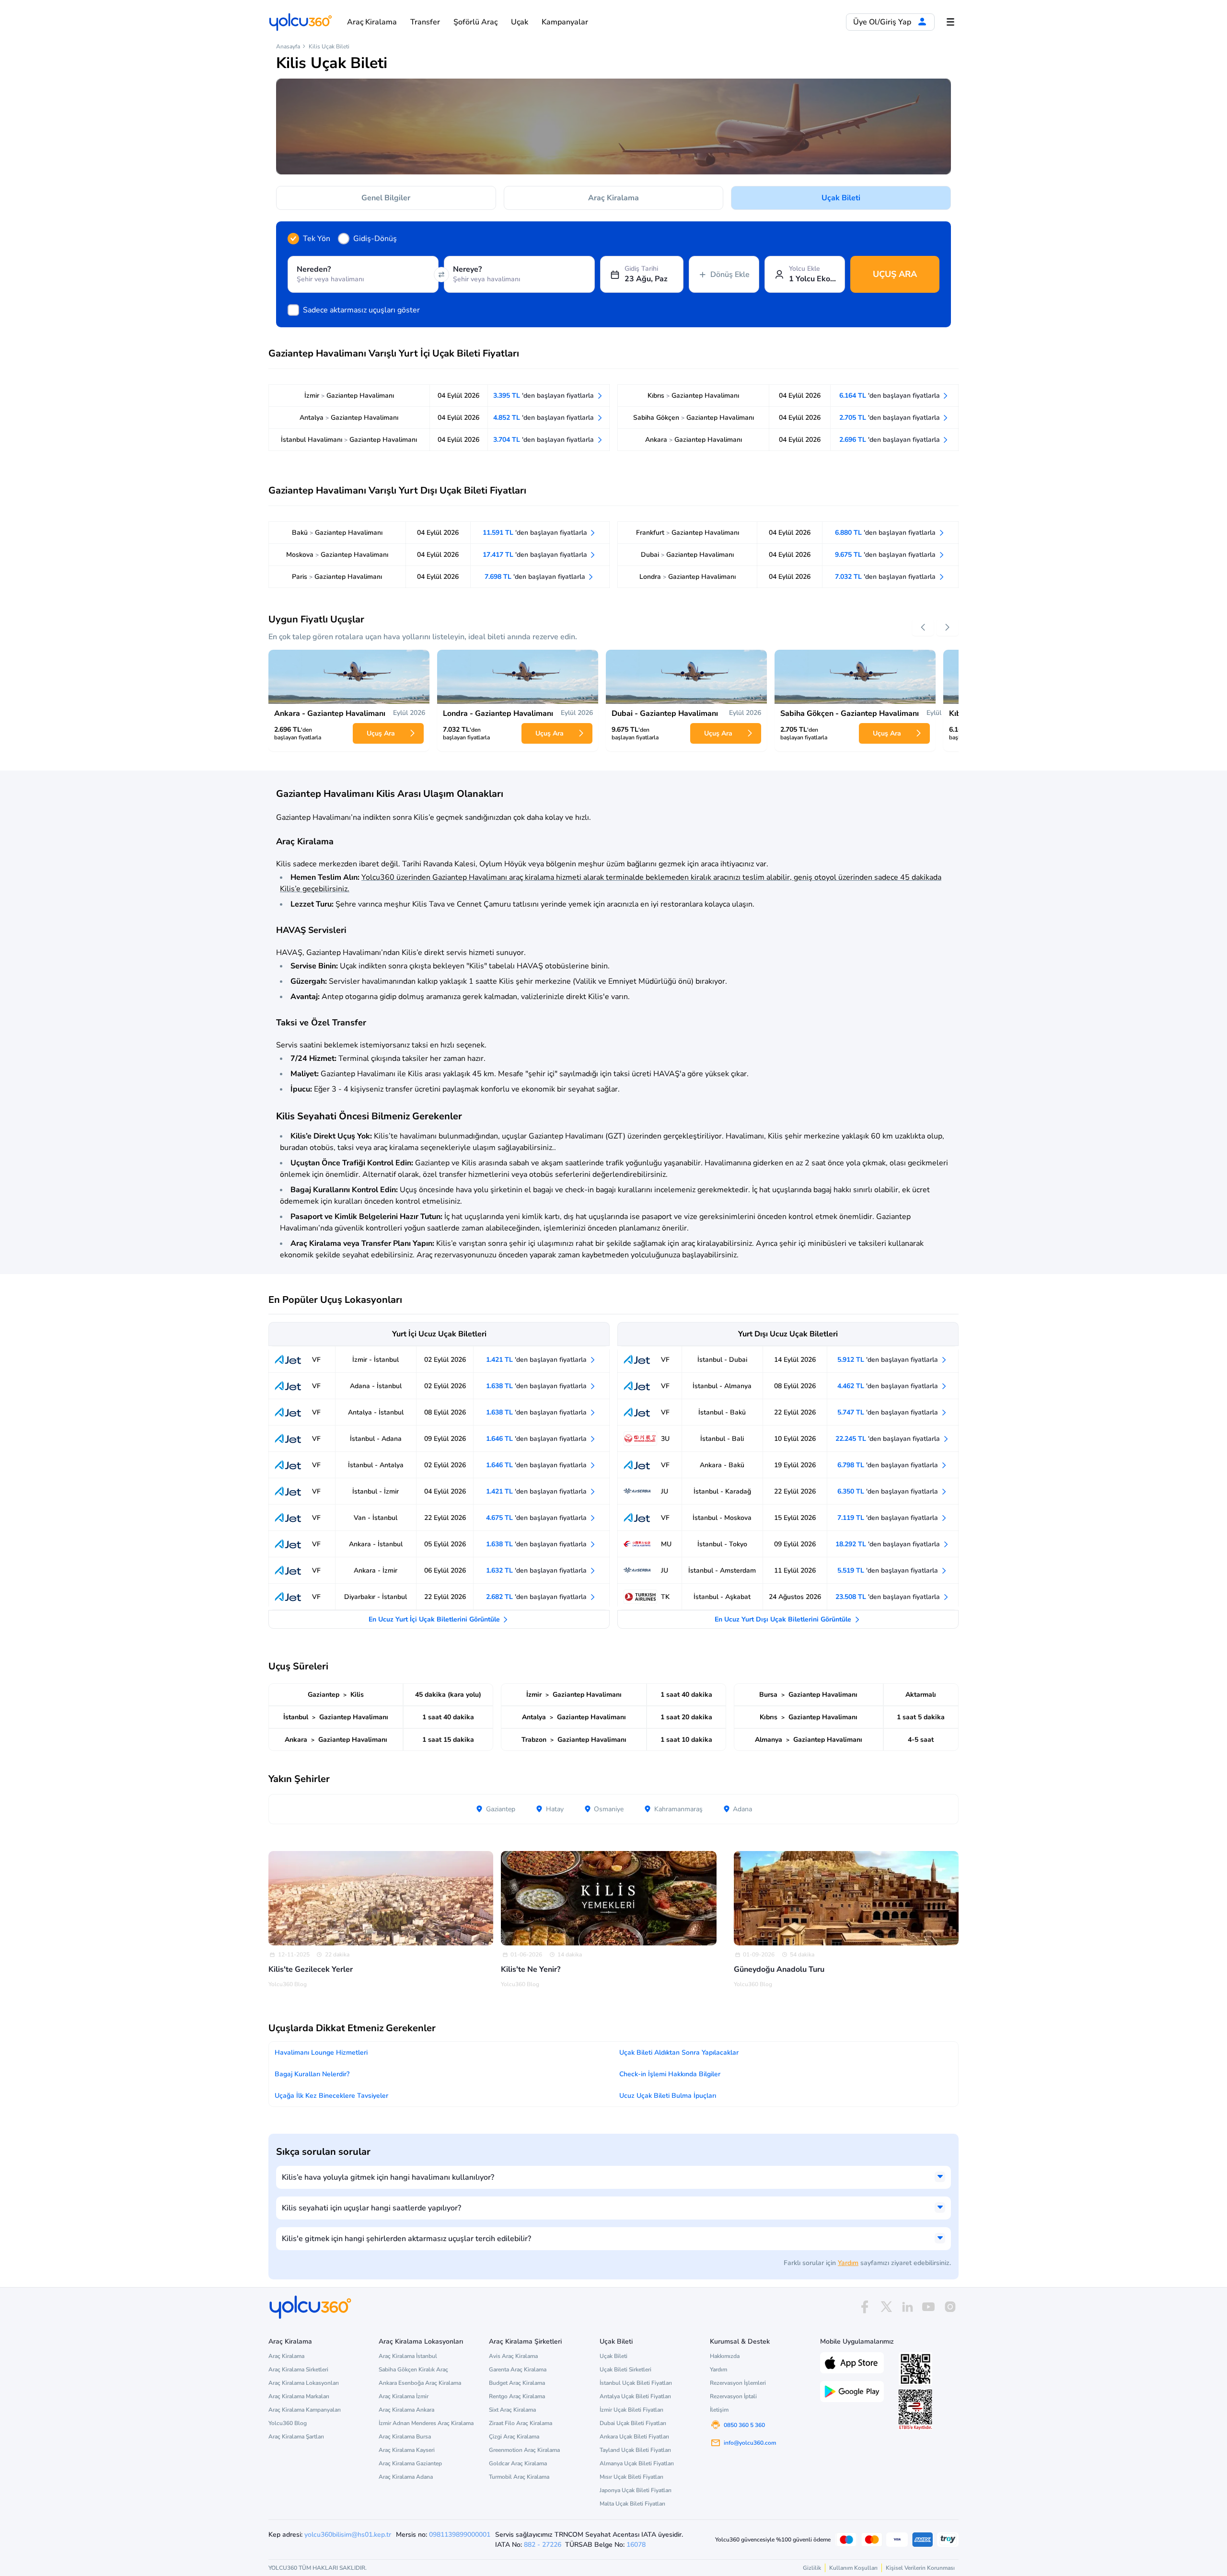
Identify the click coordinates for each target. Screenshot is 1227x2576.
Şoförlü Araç (475, 22)
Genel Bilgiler (386, 198)
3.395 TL (544, 396)
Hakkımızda (725, 2356)
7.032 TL (886, 577)
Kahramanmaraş (677, 1809)
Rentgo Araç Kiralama (517, 2396)
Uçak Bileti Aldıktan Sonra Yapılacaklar (679, 2053)
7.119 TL (889, 1518)
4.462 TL (889, 1386)
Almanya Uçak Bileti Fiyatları (637, 2463)
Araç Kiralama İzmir (404, 2396)
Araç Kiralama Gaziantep (410, 2463)
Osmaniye (608, 1809)
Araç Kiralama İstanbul (408, 2356)
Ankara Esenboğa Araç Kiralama (420, 2383)
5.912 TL (889, 1360)
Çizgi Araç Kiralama (514, 2437)
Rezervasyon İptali (733, 2396)
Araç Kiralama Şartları (296, 2437)
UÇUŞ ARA (895, 274)
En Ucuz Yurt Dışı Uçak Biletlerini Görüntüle (784, 1619)
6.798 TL (889, 1465)
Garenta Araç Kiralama (518, 2369)
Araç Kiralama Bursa (405, 2437)
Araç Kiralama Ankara (406, 2410)
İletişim (719, 2410)
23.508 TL (889, 1597)
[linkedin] (907, 2307)
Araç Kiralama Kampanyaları (305, 2410)
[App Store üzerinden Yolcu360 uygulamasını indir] (852, 2362)
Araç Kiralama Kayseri (407, 2450)
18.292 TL (889, 1544)
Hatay (554, 1809)
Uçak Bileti (841, 198)
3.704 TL (544, 440)
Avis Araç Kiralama (513, 2356)
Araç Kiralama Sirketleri (298, 2369)
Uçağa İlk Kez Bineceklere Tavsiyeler (331, 2096)
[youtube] (928, 2307)
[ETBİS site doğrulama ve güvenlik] (915, 2410)
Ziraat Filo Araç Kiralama (521, 2423)
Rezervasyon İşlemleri (738, 2383)
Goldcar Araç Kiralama (518, 2463)
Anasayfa (288, 46)
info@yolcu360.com (750, 2443)
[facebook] (865, 2307)
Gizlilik (812, 2568)
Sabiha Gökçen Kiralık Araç (413, 2369)
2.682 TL (537, 1597)
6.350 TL (889, 1491)
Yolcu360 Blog (288, 2423)
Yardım (848, 2263)
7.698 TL (536, 577)
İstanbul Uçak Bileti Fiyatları (636, 2383)
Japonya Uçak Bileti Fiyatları (636, 2490)
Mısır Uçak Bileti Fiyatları (631, 2477)
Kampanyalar (565, 22)
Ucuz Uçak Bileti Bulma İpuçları (668, 2096)
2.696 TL (891, 440)
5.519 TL (889, 1570)
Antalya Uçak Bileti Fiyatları (635, 2396)
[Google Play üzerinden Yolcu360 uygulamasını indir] (852, 2391)
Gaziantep (500, 1809)
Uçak (520, 22)
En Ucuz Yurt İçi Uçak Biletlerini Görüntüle (435, 1619)
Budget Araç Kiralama (517, 2383)
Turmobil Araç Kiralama (519, 2477)
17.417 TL (536, 555)
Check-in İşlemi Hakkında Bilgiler (670, 2074)
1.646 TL (537, 1439)
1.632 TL (537, 1570)
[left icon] (923, 627)
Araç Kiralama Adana (406, 2477)
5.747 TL (889, 1412)
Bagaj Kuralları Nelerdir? (312, 2074)
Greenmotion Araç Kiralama (524, 2450)
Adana (741, 1809)
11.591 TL (536, 533)
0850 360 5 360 (744, 2425)
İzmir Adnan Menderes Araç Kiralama (426, 2423)
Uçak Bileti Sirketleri (625, 2369)
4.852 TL (544, 418)
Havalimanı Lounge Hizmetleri (321, 2053)
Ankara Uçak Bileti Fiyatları (634, 2437)
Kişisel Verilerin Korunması (920, 2568)
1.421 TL (537, 1360)
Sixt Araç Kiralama (512, 2410)
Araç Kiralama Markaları (299, 2396)
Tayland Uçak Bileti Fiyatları (635, 2450)
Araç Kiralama (372, 22)
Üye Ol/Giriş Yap (883, 22)
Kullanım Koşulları (853, 2568)
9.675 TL (886, 555)
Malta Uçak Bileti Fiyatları (632, 2504)
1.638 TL (537, 1386)
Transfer (425, 22)
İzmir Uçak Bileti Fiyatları (631, 2410)
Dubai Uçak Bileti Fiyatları (633, 2423)
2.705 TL (891, 418)
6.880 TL (886, 533)
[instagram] (950, 2307)
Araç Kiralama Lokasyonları (304, 2383)
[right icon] (948, 627)
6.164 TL (891, 396)
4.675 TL (537, 1518)
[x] (886, 2307)
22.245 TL (889, 1439)
